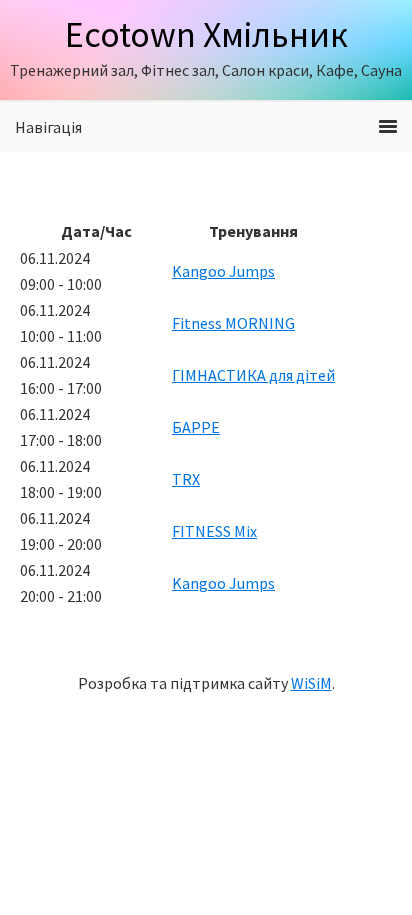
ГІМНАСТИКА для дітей (253, 375)
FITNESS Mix (214, 531)
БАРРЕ (196, 427)
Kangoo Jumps (223, 271)
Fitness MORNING (233, 323)
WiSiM (311, 683)
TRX (186, 479)
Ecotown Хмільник (206, 34)
